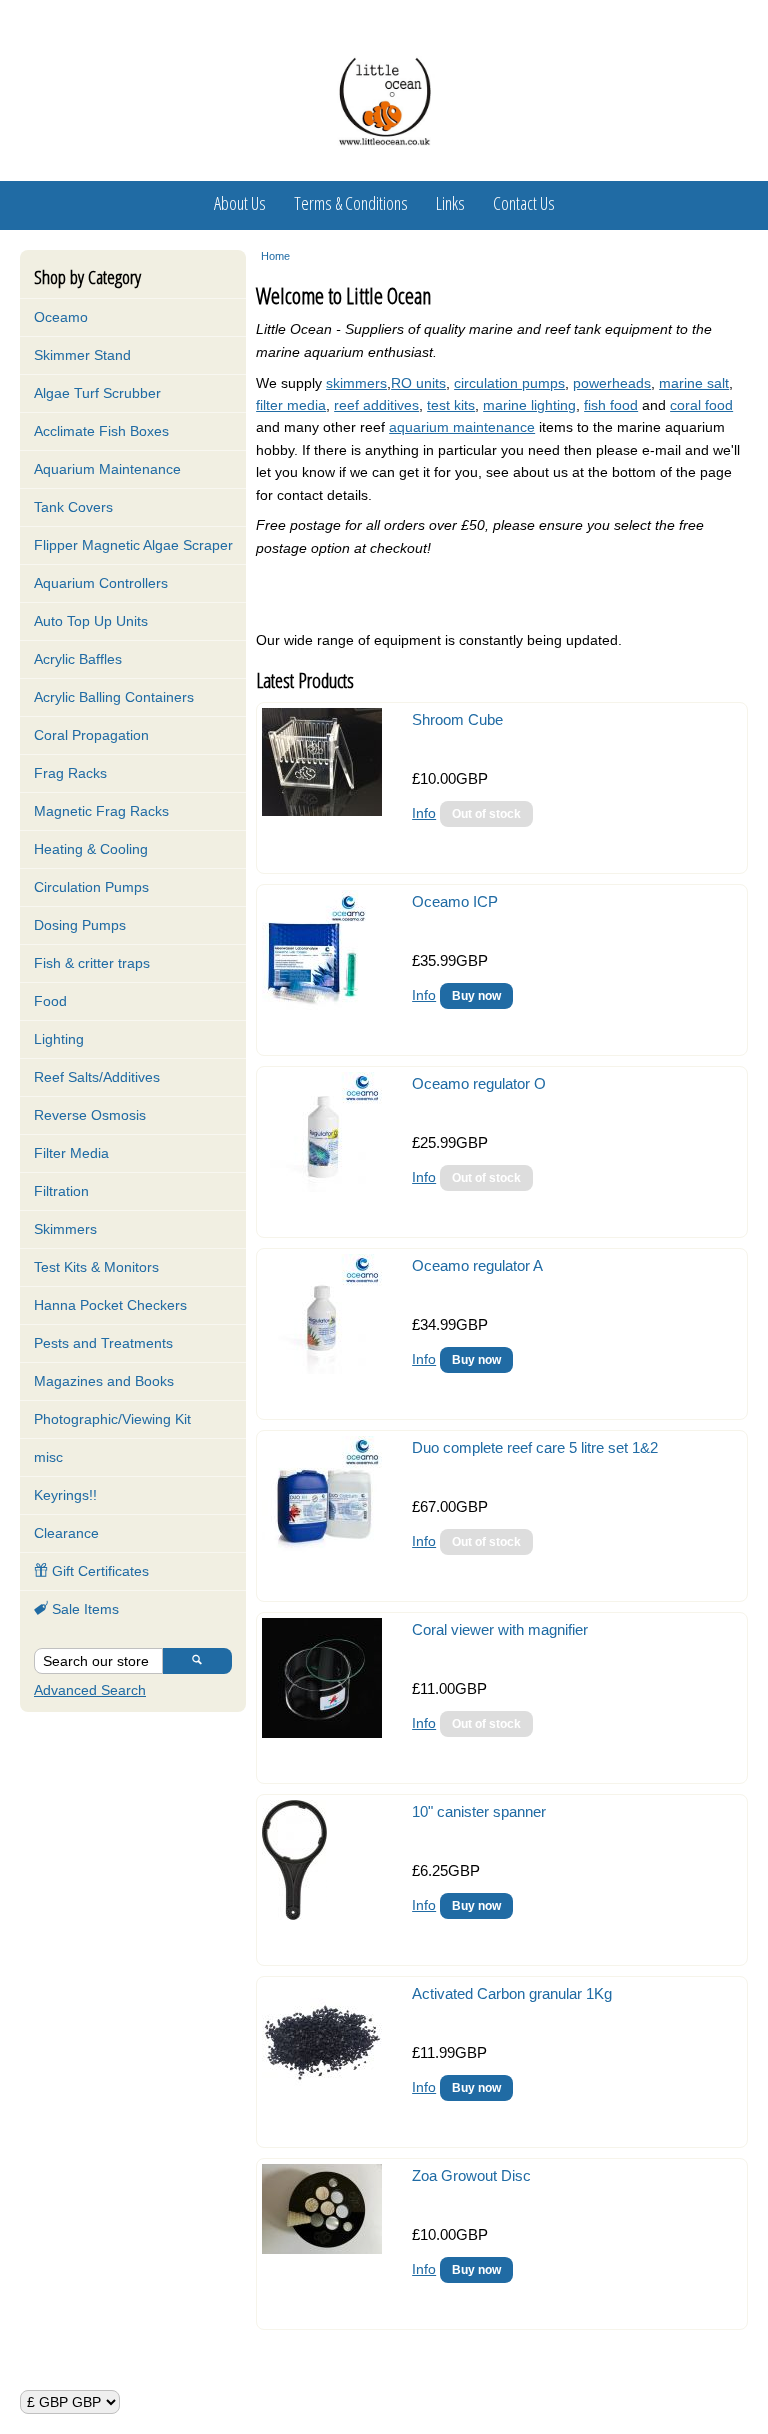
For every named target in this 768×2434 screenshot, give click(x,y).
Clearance (66, 1533)
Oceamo (61, 317)
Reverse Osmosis (90, 1115)
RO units (418, 383)
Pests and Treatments (103, 1343)
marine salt (694, 383)
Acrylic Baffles (78, 659)
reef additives (376, 405)
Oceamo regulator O (479, 1083)
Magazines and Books (104, 1381)
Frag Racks (70, 773)
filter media (291, 405)
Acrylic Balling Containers (114, 697)
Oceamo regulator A (477, 1265)
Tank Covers (73, 507)
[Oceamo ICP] (316, 1005)
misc (48, 1457)
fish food (611, 405)
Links (450, 203)
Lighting (59, 1039)
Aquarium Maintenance (107, 469)
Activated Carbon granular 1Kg (512, 1993)
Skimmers (65, 1229)
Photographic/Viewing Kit (112, 1419)
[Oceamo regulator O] (322, 1187)
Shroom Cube (457, 719)
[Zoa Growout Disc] (322, 2249)
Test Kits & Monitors (96, 1267)
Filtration (61, 1191)
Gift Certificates (98, 1571)
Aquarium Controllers (101, 583)
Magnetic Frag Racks (101, 811)
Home (275, 256)
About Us (240, 203)
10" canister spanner (479, 1811)
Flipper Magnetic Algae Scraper (133, 545)
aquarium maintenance (462, 427)
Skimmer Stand (82, 355)
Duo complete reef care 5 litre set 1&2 (535, 1447)
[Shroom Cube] (322, 811)
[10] (294, 1915)
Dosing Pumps (80, 925)
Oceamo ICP (455, 901)
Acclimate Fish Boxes (101, 431)
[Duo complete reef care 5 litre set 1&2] (322, 1551)
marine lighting (529, 405)
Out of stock (486, 814)
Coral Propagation (91, 735)
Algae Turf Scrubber (97, 393)
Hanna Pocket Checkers (110, 1305)
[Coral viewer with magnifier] (322, 1733)
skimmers (356, 383)
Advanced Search (90, 1690)
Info (424, 813)
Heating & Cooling (91, 849)
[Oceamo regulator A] (322, 1369)
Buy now (476, 996)
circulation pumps (509, 383)
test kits (451, 405)
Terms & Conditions (351, 203)
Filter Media (71, 1153)
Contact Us (524, 203)
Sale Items (83, 1609)
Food (50, 1001)
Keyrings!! (65, 1495)
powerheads (612, 383)
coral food (701, 405)
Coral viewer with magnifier (500, 1629)
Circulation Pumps (91, 887)
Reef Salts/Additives (97, 1077)
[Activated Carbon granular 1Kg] (322, 2097)
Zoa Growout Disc (471, 2175)
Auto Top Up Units (91, 621)
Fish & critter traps (92, 963)
